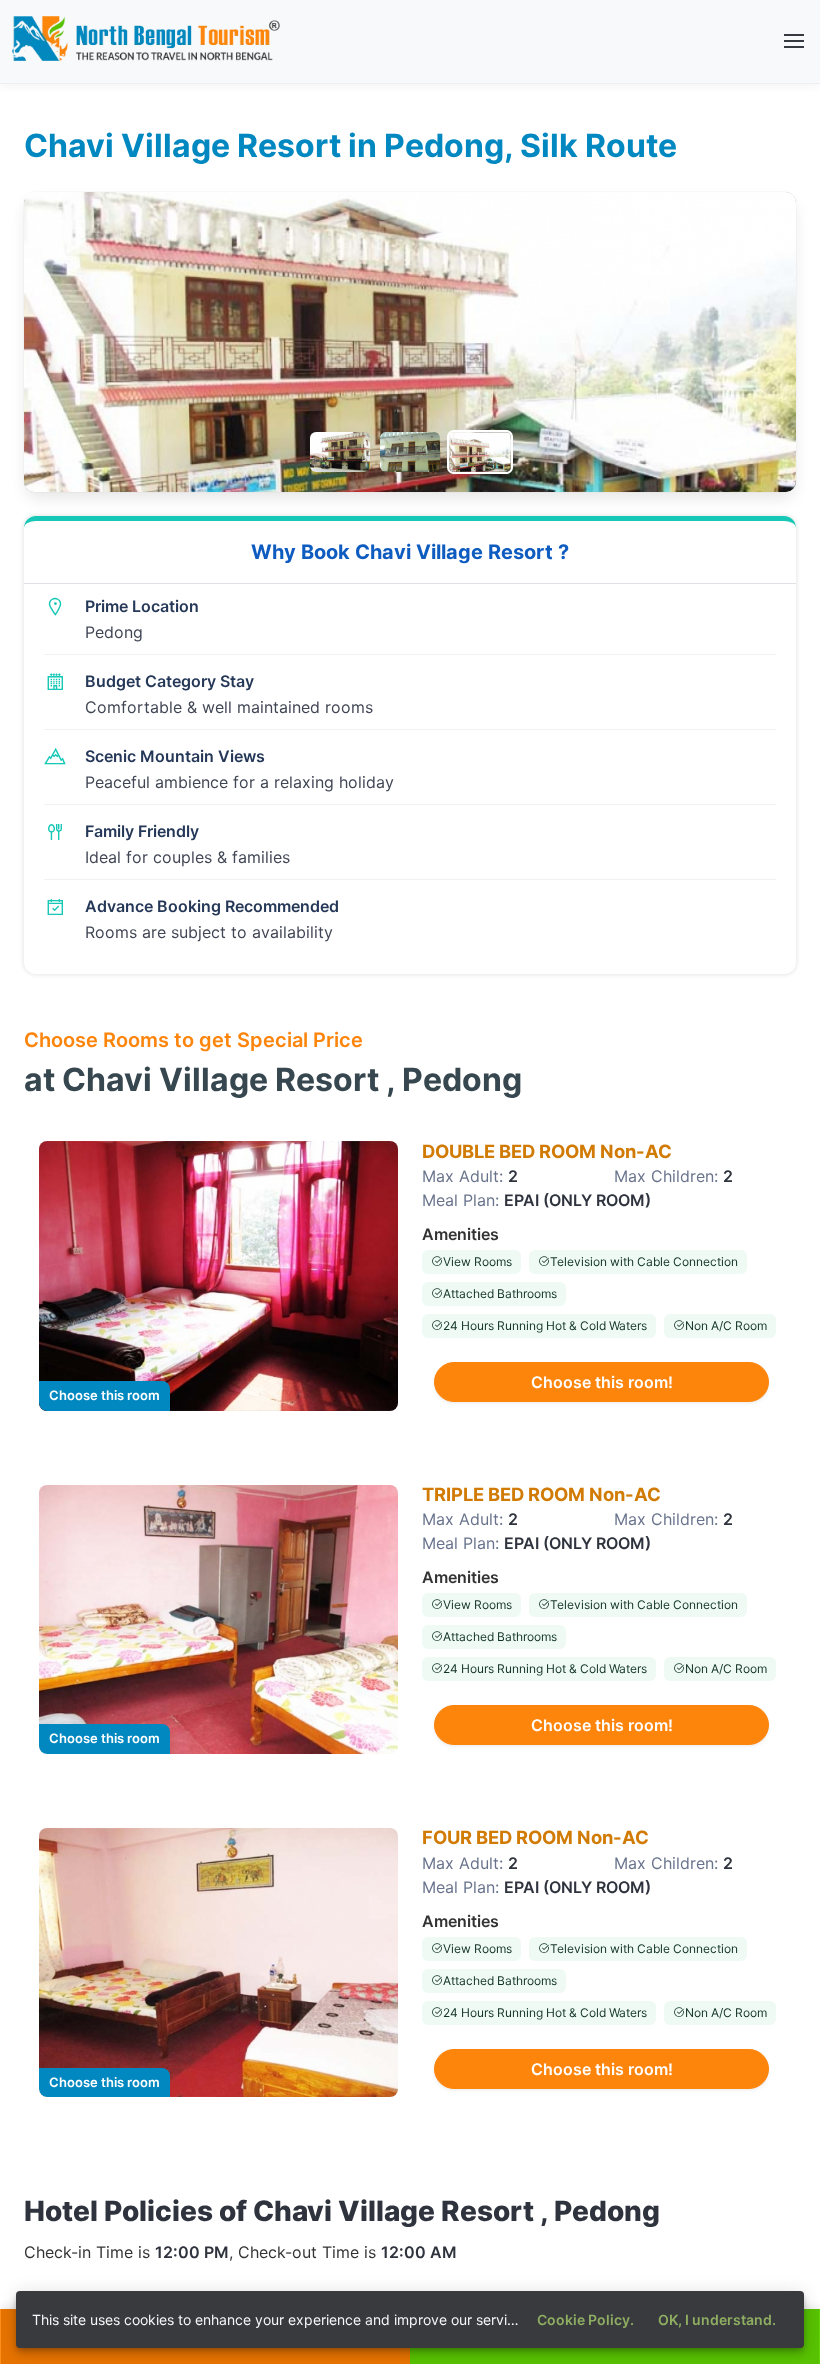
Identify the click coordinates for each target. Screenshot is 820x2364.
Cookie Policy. (585, 2319)
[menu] (794, 41)
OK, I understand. (717, 2319)
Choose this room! (602, 1382)
